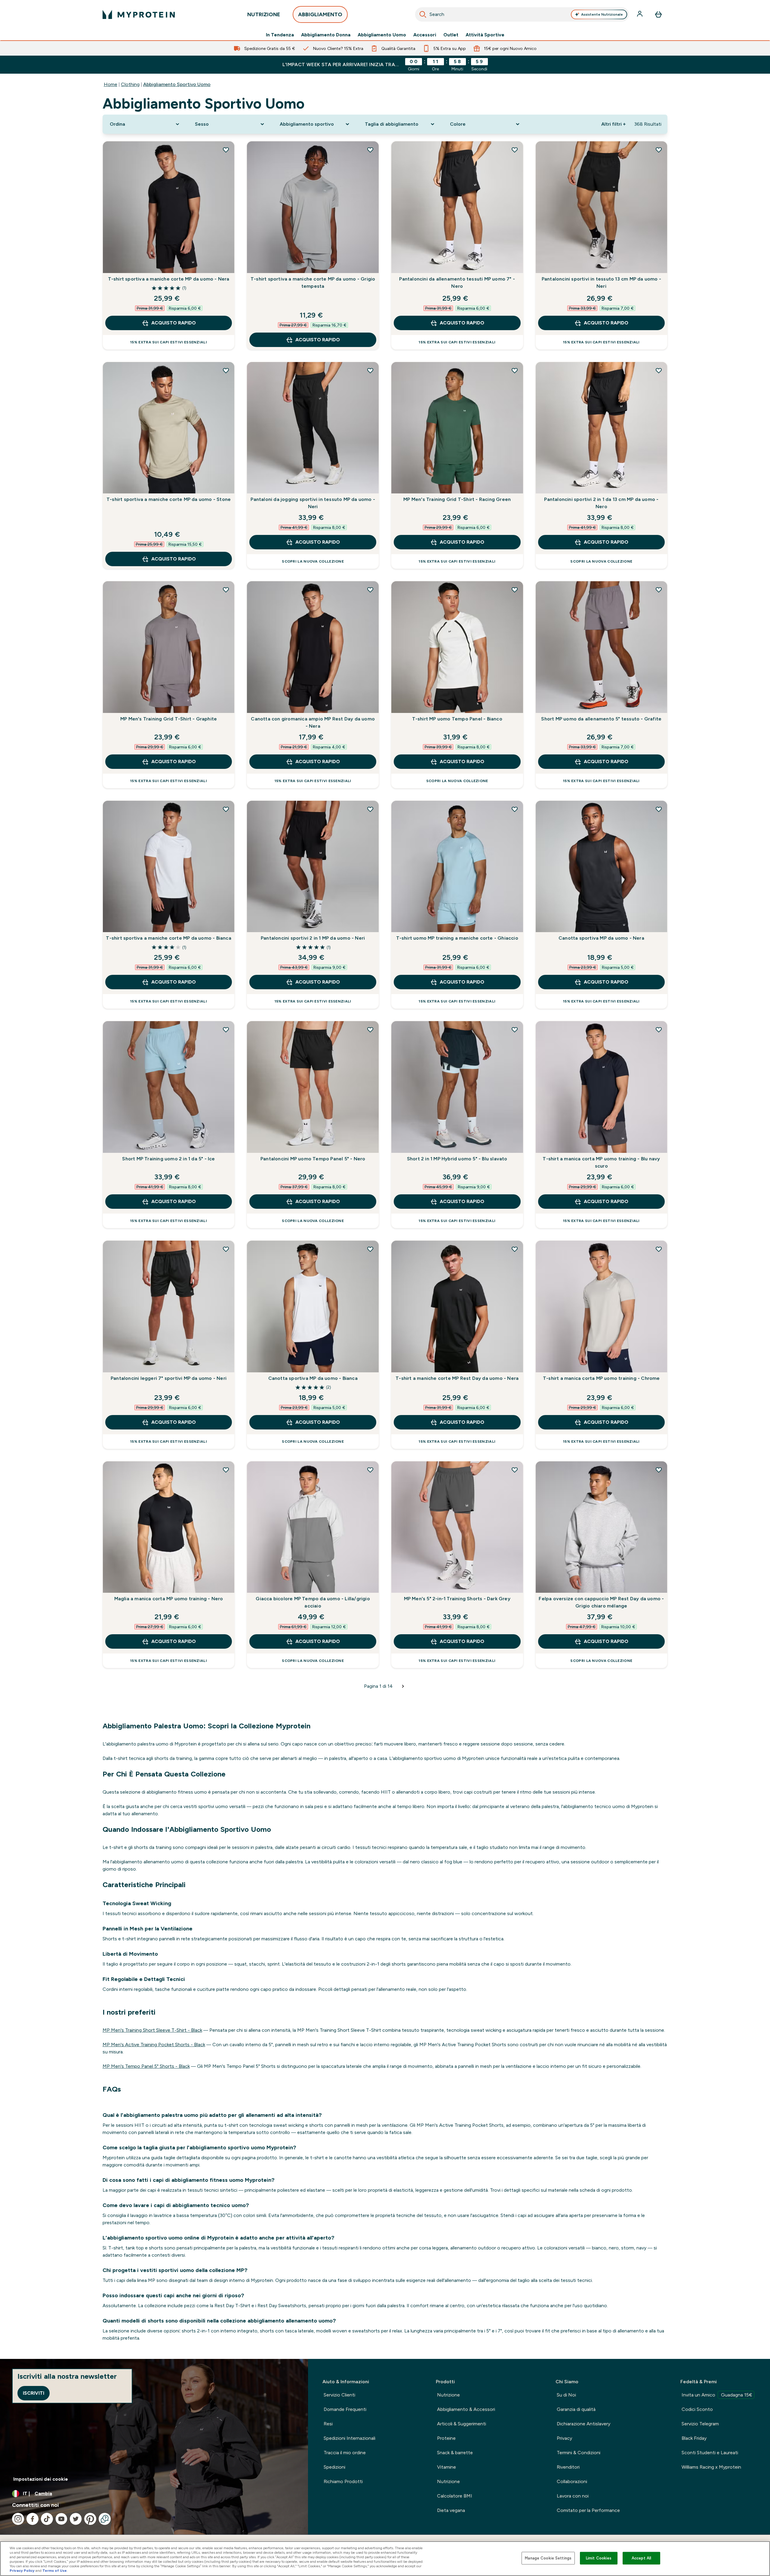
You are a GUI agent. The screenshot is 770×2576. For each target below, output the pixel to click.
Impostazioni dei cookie (41, 2479)
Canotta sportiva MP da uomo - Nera (601, 938)
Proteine (446, 2438)
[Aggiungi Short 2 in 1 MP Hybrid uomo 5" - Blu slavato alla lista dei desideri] (515, 1030)
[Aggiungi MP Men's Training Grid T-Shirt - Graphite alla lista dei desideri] (226, 590)
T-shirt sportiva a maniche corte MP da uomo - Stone (169, 499)
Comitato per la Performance (588, 2510)
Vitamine (447, 2467)
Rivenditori (568, 2467)
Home (111, 84)
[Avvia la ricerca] (423, 14)
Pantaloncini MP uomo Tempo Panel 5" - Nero (313, 1159)
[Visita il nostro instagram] (18, 2519)
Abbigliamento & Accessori (466, 2409)
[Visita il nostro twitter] (76, 2519)
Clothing (130, 84)
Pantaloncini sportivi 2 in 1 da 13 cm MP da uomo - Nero (601, 503)
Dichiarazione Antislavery (584, 2424)
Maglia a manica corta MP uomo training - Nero (169, 1599)
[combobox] (522, 14)
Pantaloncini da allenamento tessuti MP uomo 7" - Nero (457, 282)
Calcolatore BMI (455, 2496)
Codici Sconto (697, 2409)
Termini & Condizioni (579, 2453)
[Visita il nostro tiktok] (47, 2519)
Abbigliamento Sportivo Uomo (177, 84)
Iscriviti (34, 2393)
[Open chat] (105, 2519)
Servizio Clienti (339, 2395)
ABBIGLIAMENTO (320, 14)
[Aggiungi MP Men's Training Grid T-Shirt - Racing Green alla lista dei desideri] (515, 370)
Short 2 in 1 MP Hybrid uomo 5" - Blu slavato (457, 1159)
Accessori (425, 35)
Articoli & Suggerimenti (462, 2424)
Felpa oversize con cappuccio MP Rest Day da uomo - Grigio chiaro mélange (601, 1602)
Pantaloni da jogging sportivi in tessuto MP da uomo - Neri (313, 503)
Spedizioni (334, 2467)
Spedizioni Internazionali (350, 2438)
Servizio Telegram (700, 2424)
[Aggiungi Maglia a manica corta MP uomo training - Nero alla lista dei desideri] (226, 1470)
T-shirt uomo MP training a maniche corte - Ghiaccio (457, 938)
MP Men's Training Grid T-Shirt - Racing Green (457, 499)
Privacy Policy (22, 2571)
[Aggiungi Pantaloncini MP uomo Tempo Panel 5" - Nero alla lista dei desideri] (370, 1030)
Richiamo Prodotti (343, 2481)
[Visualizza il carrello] (658, 14)
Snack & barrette (455, 2453)
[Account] (640, 14)
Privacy (564, 2438)
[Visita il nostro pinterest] (90, 2519)
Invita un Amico (717, 2395)
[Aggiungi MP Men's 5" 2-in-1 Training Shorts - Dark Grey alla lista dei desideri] (515, 1470)
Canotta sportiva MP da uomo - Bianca (313, 1378)
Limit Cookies (599, 2558)
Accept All (641, 2558)
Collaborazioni (572, 2481)
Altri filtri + (613, 124)
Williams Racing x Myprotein (711, 2467)
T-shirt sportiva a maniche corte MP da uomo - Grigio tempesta (313, 282)
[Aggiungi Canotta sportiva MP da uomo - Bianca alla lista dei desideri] (370, 1249)
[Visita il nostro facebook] (32, 2519)
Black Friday (694, 2438)
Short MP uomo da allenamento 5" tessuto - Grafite (601, 719)
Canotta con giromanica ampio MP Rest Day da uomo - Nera (313, 722)
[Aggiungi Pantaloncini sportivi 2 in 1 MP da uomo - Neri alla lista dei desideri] (370, 809)
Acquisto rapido (174, 323)
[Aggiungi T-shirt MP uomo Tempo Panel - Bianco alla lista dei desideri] (515, 590)
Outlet (451, 35)
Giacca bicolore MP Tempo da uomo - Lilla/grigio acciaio (313, 1602)
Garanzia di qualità (576, 2409)
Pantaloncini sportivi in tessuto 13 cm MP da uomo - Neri (601, 282)
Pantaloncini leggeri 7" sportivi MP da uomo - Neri (169, 1378)
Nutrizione (448, 2395)
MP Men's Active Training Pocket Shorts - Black (154, 2045)
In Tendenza (280, 35)
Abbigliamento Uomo (382, 35)
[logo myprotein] (139, 14)
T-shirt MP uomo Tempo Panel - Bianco (457, 719)
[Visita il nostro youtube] (61, 2519)
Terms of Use (55, 2571)
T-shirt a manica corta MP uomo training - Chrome (601, 1378)
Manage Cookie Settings (548, 2558)
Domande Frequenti (345, 2409)
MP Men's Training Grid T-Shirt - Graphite (169, 719)
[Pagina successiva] (403, 1686)
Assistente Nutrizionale (602, 14)
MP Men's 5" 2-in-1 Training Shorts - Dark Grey (457, 1599)
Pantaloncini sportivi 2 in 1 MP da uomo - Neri (313, 938)
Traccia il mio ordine (345, 2453)
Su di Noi (566, 2395)
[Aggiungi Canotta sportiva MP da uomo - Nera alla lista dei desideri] (659, 809)
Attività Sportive (485, 35)
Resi (328, 2424)
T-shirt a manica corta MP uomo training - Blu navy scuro (601, 1162)
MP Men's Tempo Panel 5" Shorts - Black (146, 2066)
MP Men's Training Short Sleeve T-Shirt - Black (152, 2030)
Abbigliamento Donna (326, 35)
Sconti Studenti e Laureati (710, 2453)
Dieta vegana (451, 2510)
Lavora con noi (573, 2496)
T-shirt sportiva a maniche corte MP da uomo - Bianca (168, 938)
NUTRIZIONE (264, 14)
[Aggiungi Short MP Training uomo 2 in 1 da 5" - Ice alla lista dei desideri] (226, 1030)
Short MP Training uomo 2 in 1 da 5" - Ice (168, 1159)
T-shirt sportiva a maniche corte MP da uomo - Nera (169, 279)
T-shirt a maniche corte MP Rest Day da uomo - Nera (457, 1378)
